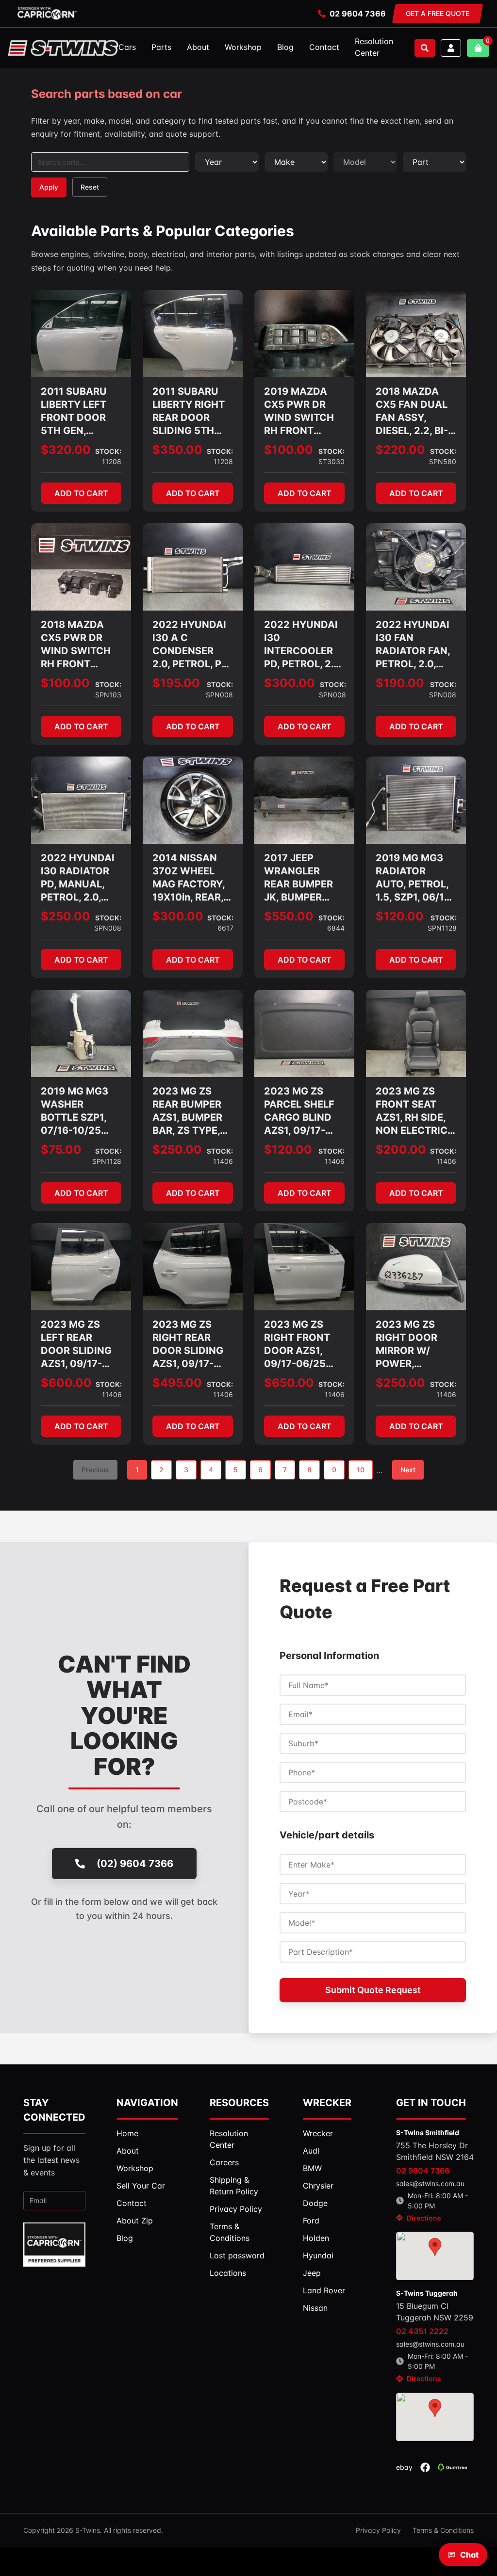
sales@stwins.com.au (430, 2183)
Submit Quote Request (373, 1990)
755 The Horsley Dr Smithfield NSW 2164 (435, 2151)
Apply (49, 187)
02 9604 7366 (358, 14)
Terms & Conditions (443, 2530)
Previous (95, 1470)
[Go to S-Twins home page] (63, 48)
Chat (469, 2555)
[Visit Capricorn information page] (47, 14)
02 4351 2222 (422, 2331)
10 (361, 1470)
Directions (424, 2218)
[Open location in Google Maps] (435, 2256)
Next (408, 1470)
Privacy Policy (378, 2530)
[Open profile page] (451, 48)
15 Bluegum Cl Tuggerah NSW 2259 (435, 2312)
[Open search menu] (425, 48)
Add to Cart (81, 493)
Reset (90, 187)
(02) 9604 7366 (135, 1864)
